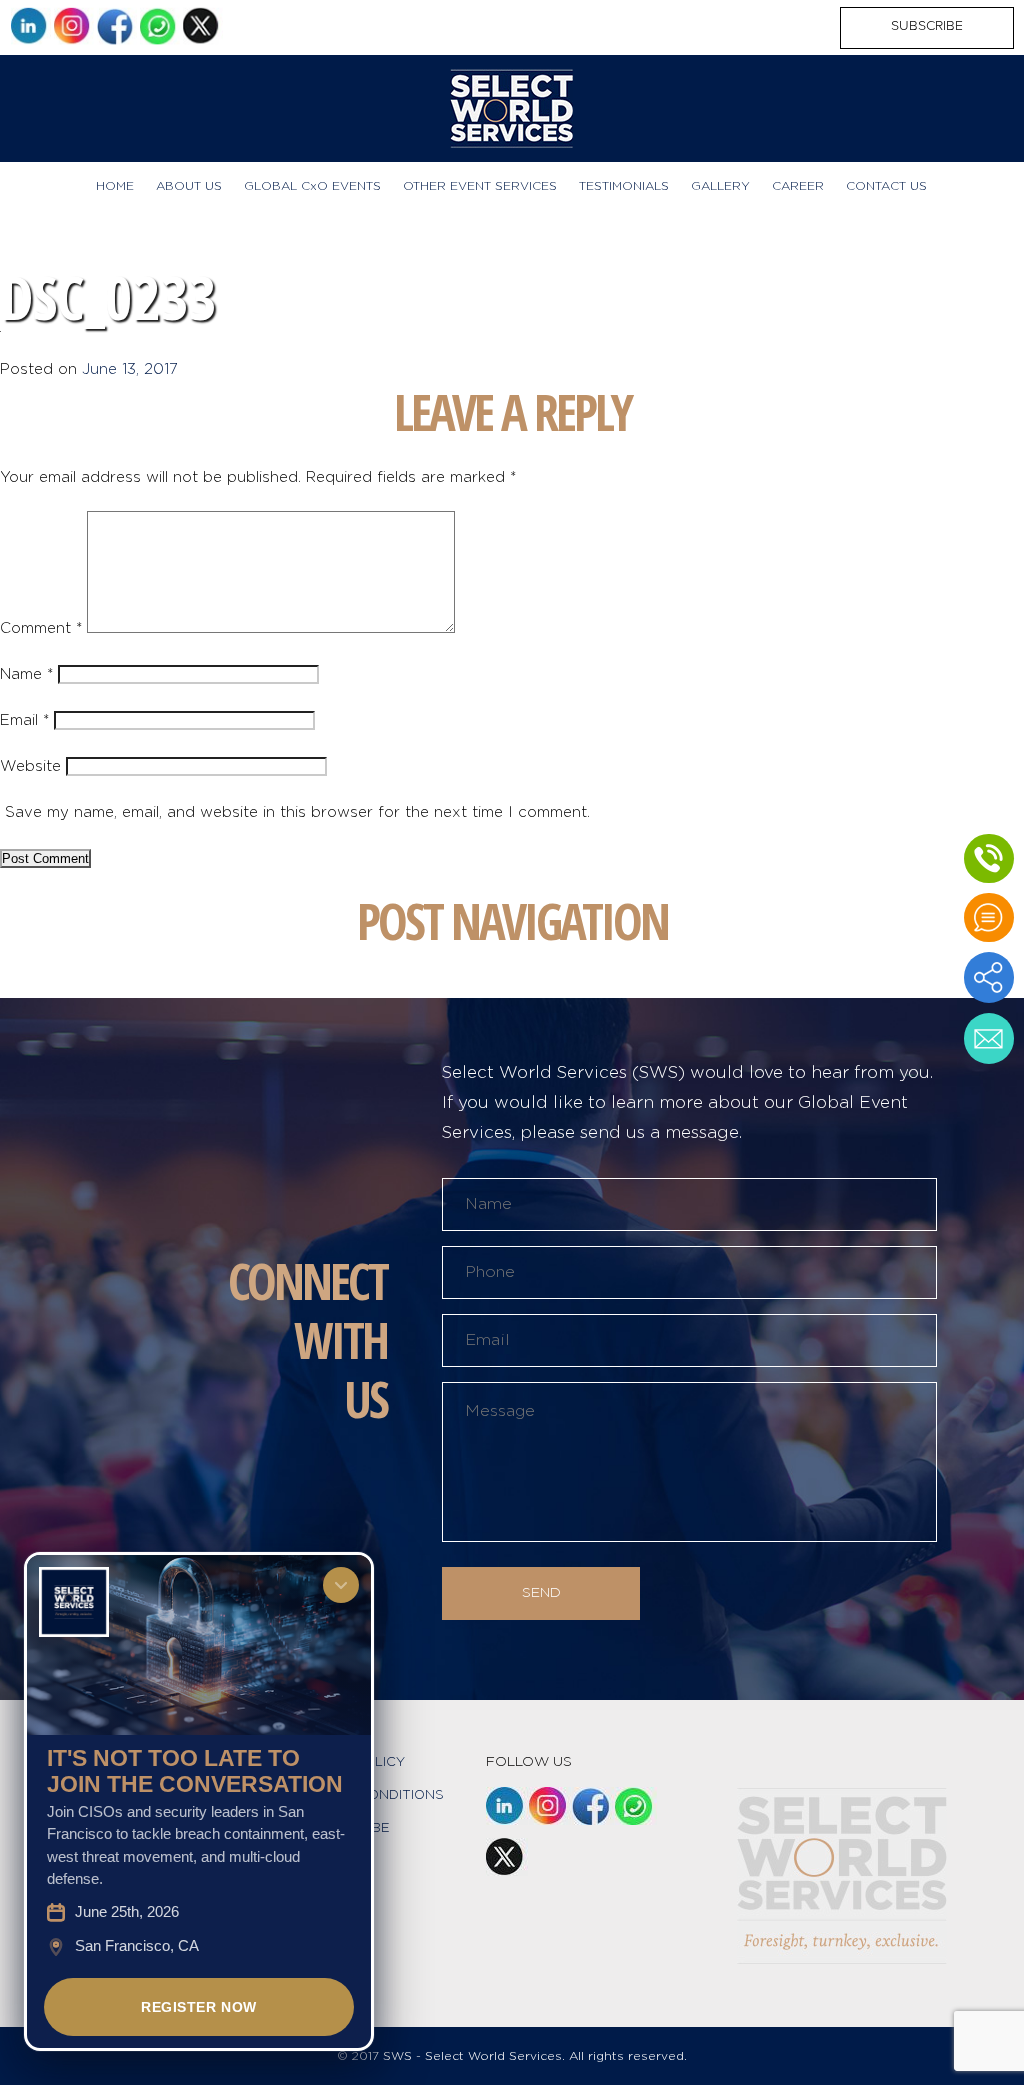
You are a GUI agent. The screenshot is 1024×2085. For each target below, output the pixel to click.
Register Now (199, 2007)
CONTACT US (886, 186)
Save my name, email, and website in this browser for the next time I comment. (297, 812)
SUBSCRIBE (927, 26)
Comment (41, 628)
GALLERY (720, 186)
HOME (115, 186)
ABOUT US (189, 186)
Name (26, 674)
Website (30, 766)
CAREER (798, 186)
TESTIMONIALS (624, 186)
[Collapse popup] (341, 1585)
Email (24, 720)
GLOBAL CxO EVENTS (312, 186)
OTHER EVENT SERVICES (480, 186)
